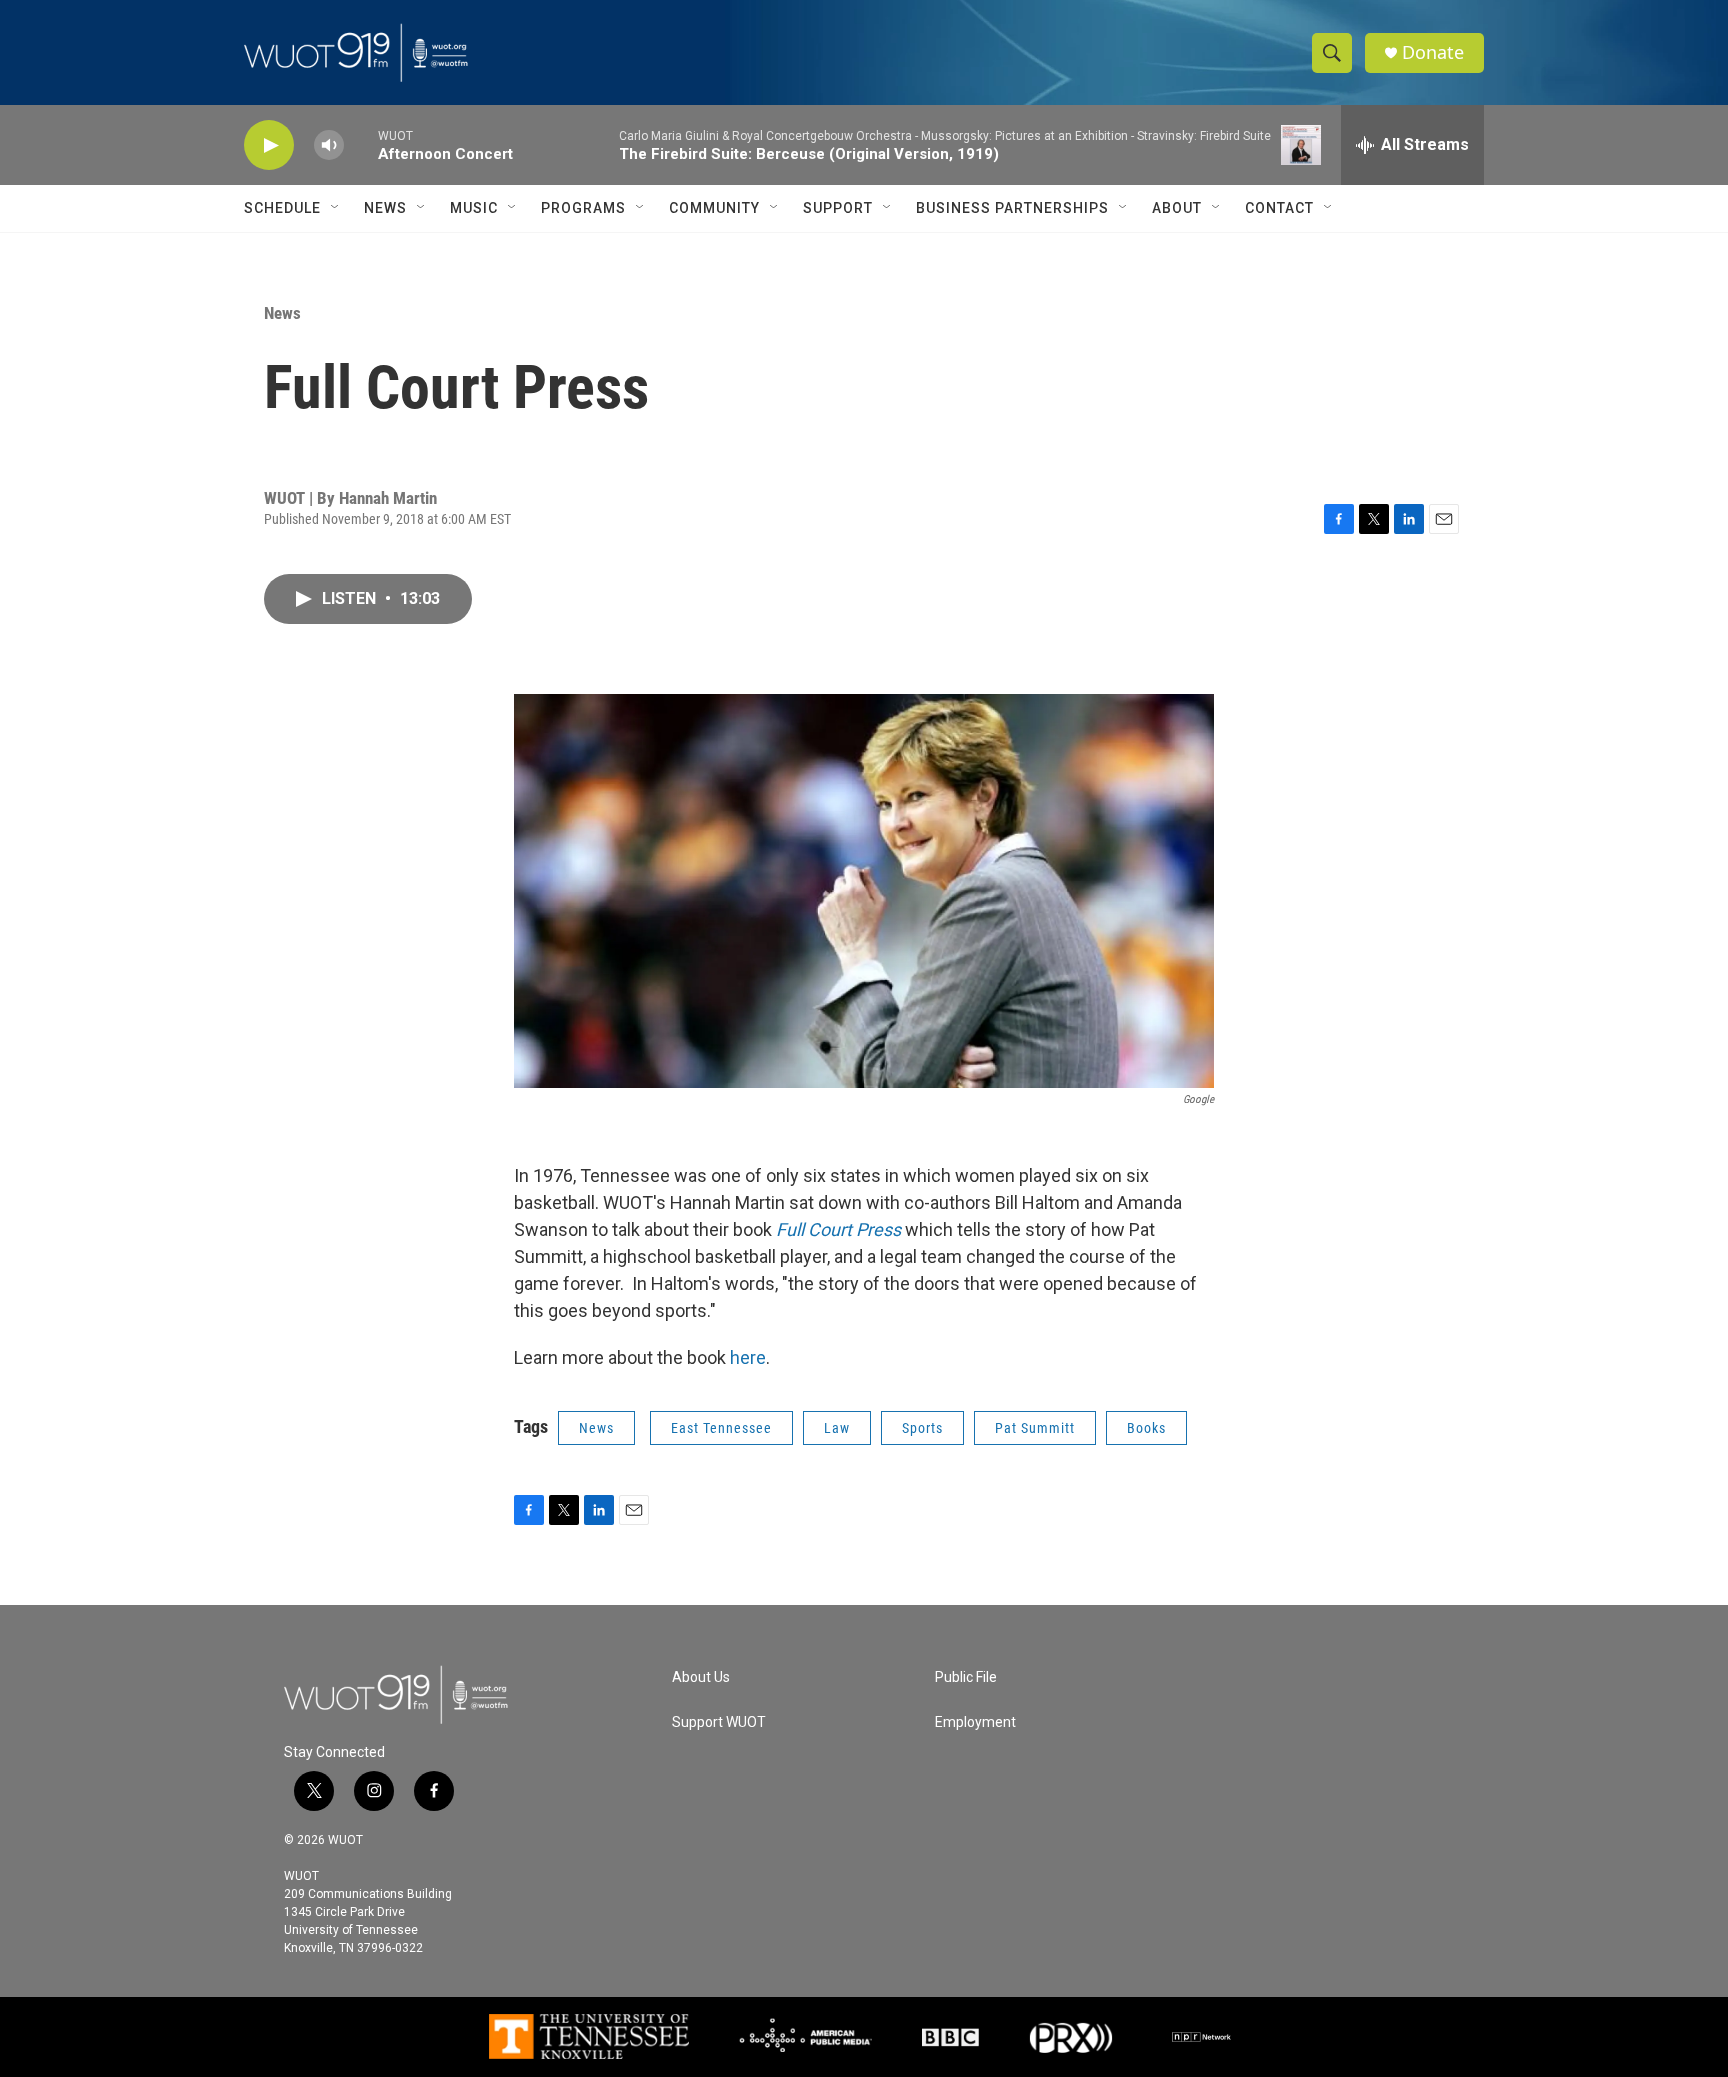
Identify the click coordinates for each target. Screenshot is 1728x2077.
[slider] (361, 144)
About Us (701, 1677)
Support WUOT (719, 1722)
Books (1146, 1428)
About (1177, 208)
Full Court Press (840, 1229)
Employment (975, 1722)
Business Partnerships (1012, 208)
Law (837, 1428)
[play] (269, 145)
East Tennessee (721, 1428)
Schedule (282, 208)
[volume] (329, 145)
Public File (966, 1677)
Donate (1433, 52)
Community (714, 208)
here (748, 1357)
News (385, 208)
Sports (922, 1428)
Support (838, 208)
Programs (583, 208)
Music (474, 208)
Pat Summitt (1035, 1428)
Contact (1279, 208)
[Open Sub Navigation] (336, 208)
